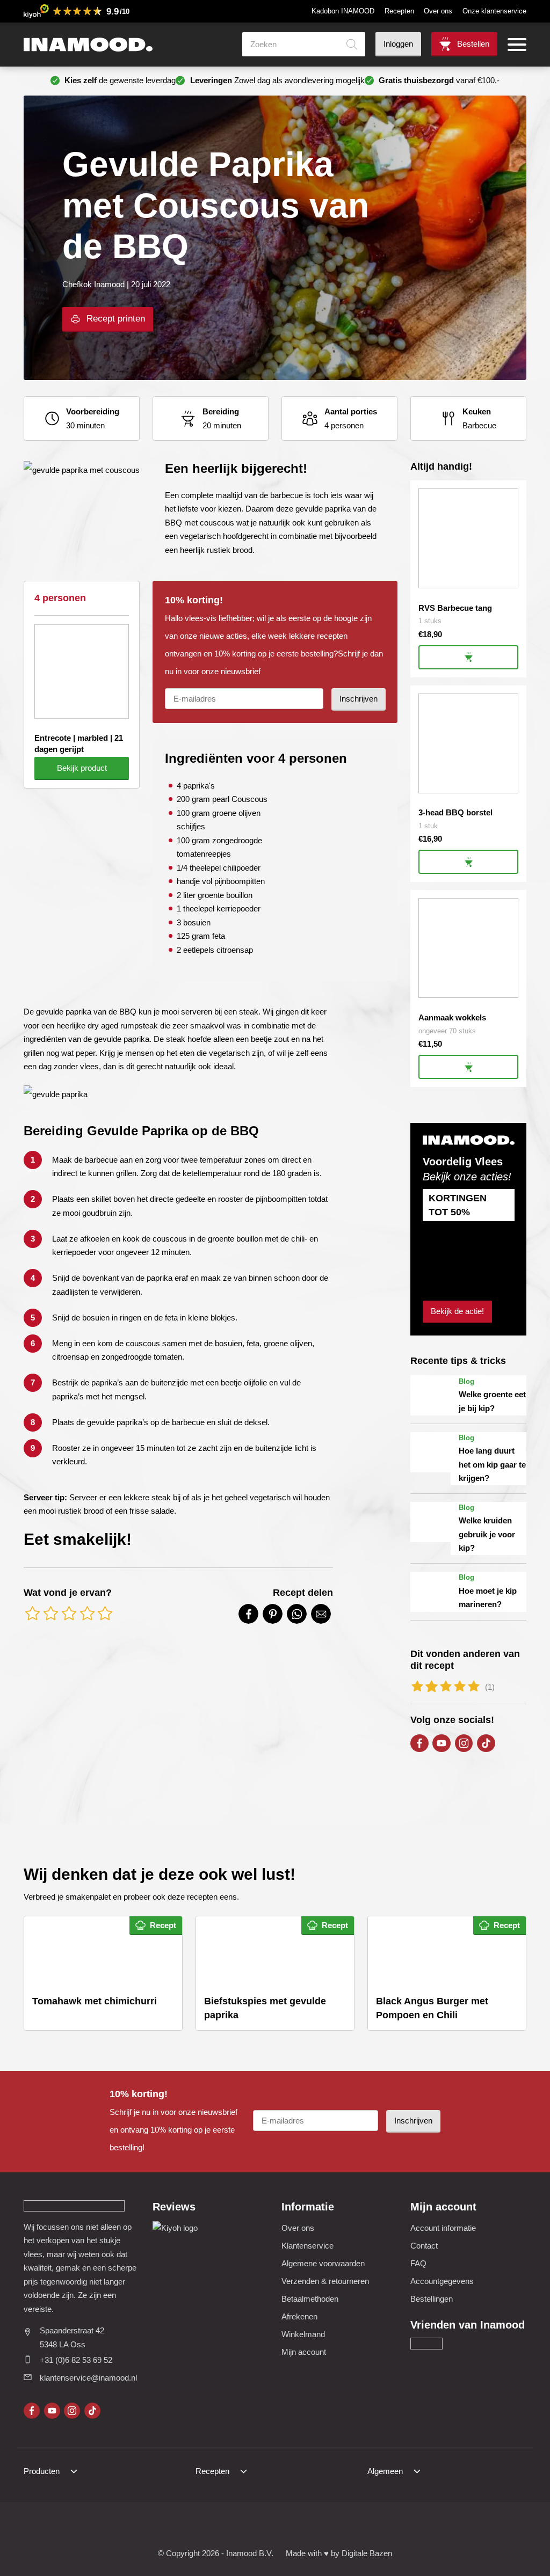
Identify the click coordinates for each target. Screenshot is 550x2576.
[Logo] (88, 45)
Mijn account (304, 2352)
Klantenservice (307, 2246)
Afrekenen (299, 2316)
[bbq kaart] (367, 2526)
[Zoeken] (352, 44)
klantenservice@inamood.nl (88, 2378)
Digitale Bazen (367, 2553)
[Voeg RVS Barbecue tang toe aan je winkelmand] (468, 657)
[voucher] (341, 2526)
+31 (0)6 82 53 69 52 (76, 2360)
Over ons (438, 11)
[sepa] (314, 2526)
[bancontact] (262, 2526)
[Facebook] (419, 1743)
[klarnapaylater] (210, 2526)
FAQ (418, 2263)
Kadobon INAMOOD (343, 11)
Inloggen (398, 44)
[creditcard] (236, 2526)
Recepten (399, 11)
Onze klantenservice (494, 11)
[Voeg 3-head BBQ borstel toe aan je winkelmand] (468, 862)
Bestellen (473, 44)
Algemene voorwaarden (323, 2263)
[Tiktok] (486, 1743)
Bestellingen (432, 2299)
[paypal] (288, 2526)
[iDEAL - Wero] (183, 2526)
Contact (424, 2246)
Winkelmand (303, 2334)
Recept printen (116, 319)
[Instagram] (464, 1743)
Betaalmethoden (310, 2299)
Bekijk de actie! (457, 1311)
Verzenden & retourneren (325, 2281)
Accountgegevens (442, 2281)
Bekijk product (82, 768)
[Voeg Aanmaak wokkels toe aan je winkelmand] (468, 1067)
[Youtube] (442, 1743)
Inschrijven (359, 699)
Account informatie (443, 2228)
